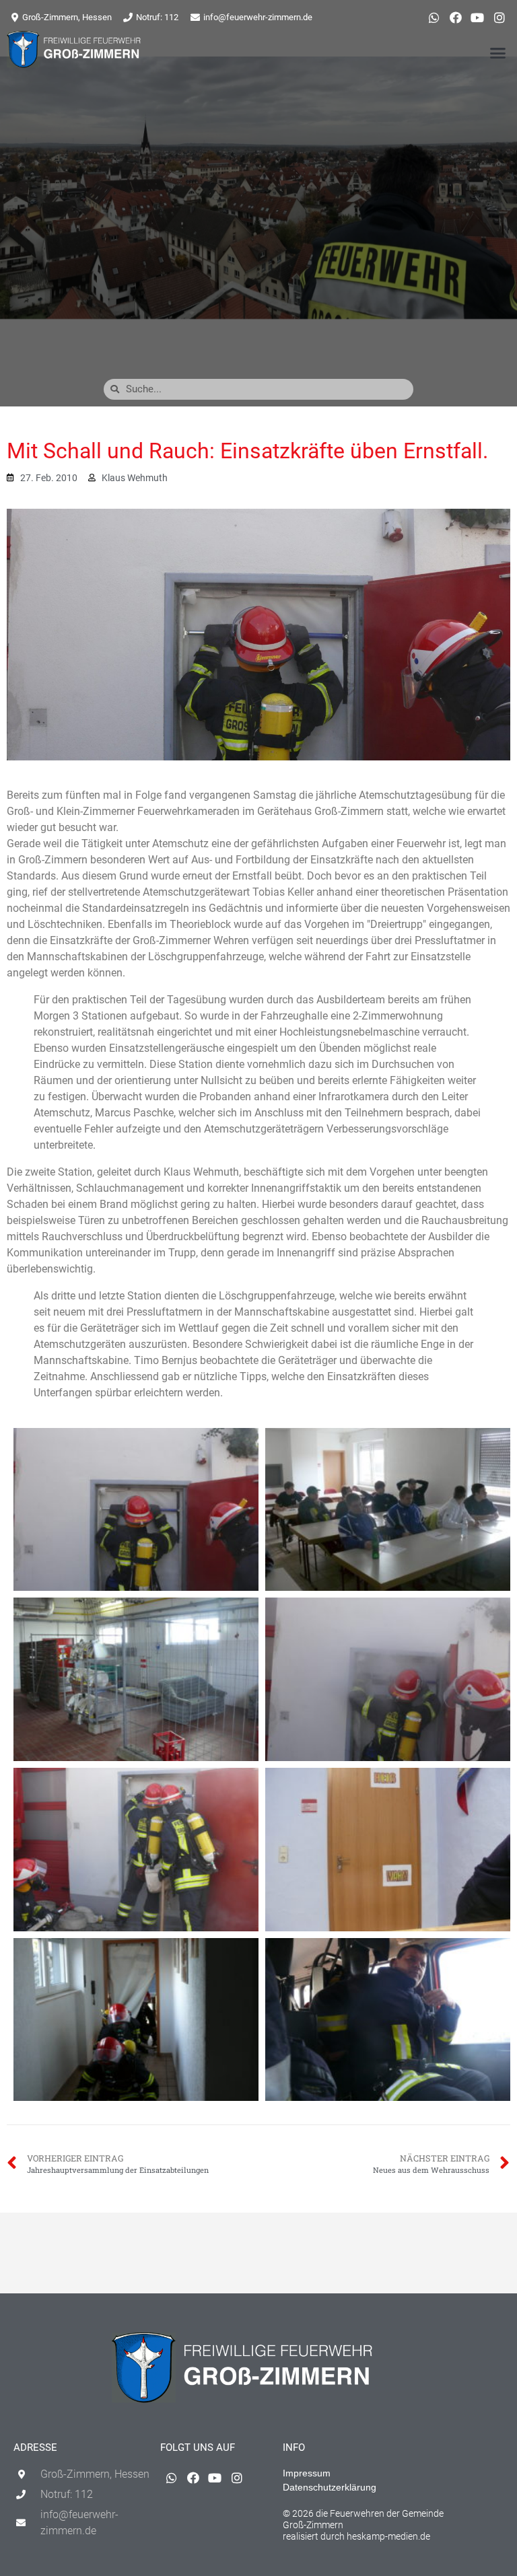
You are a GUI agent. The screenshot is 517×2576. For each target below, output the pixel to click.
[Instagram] (499, 17)
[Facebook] (456, 17)
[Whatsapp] (434, 17)
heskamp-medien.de (388, 2536)
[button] (497, 52)
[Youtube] (477, 17)
